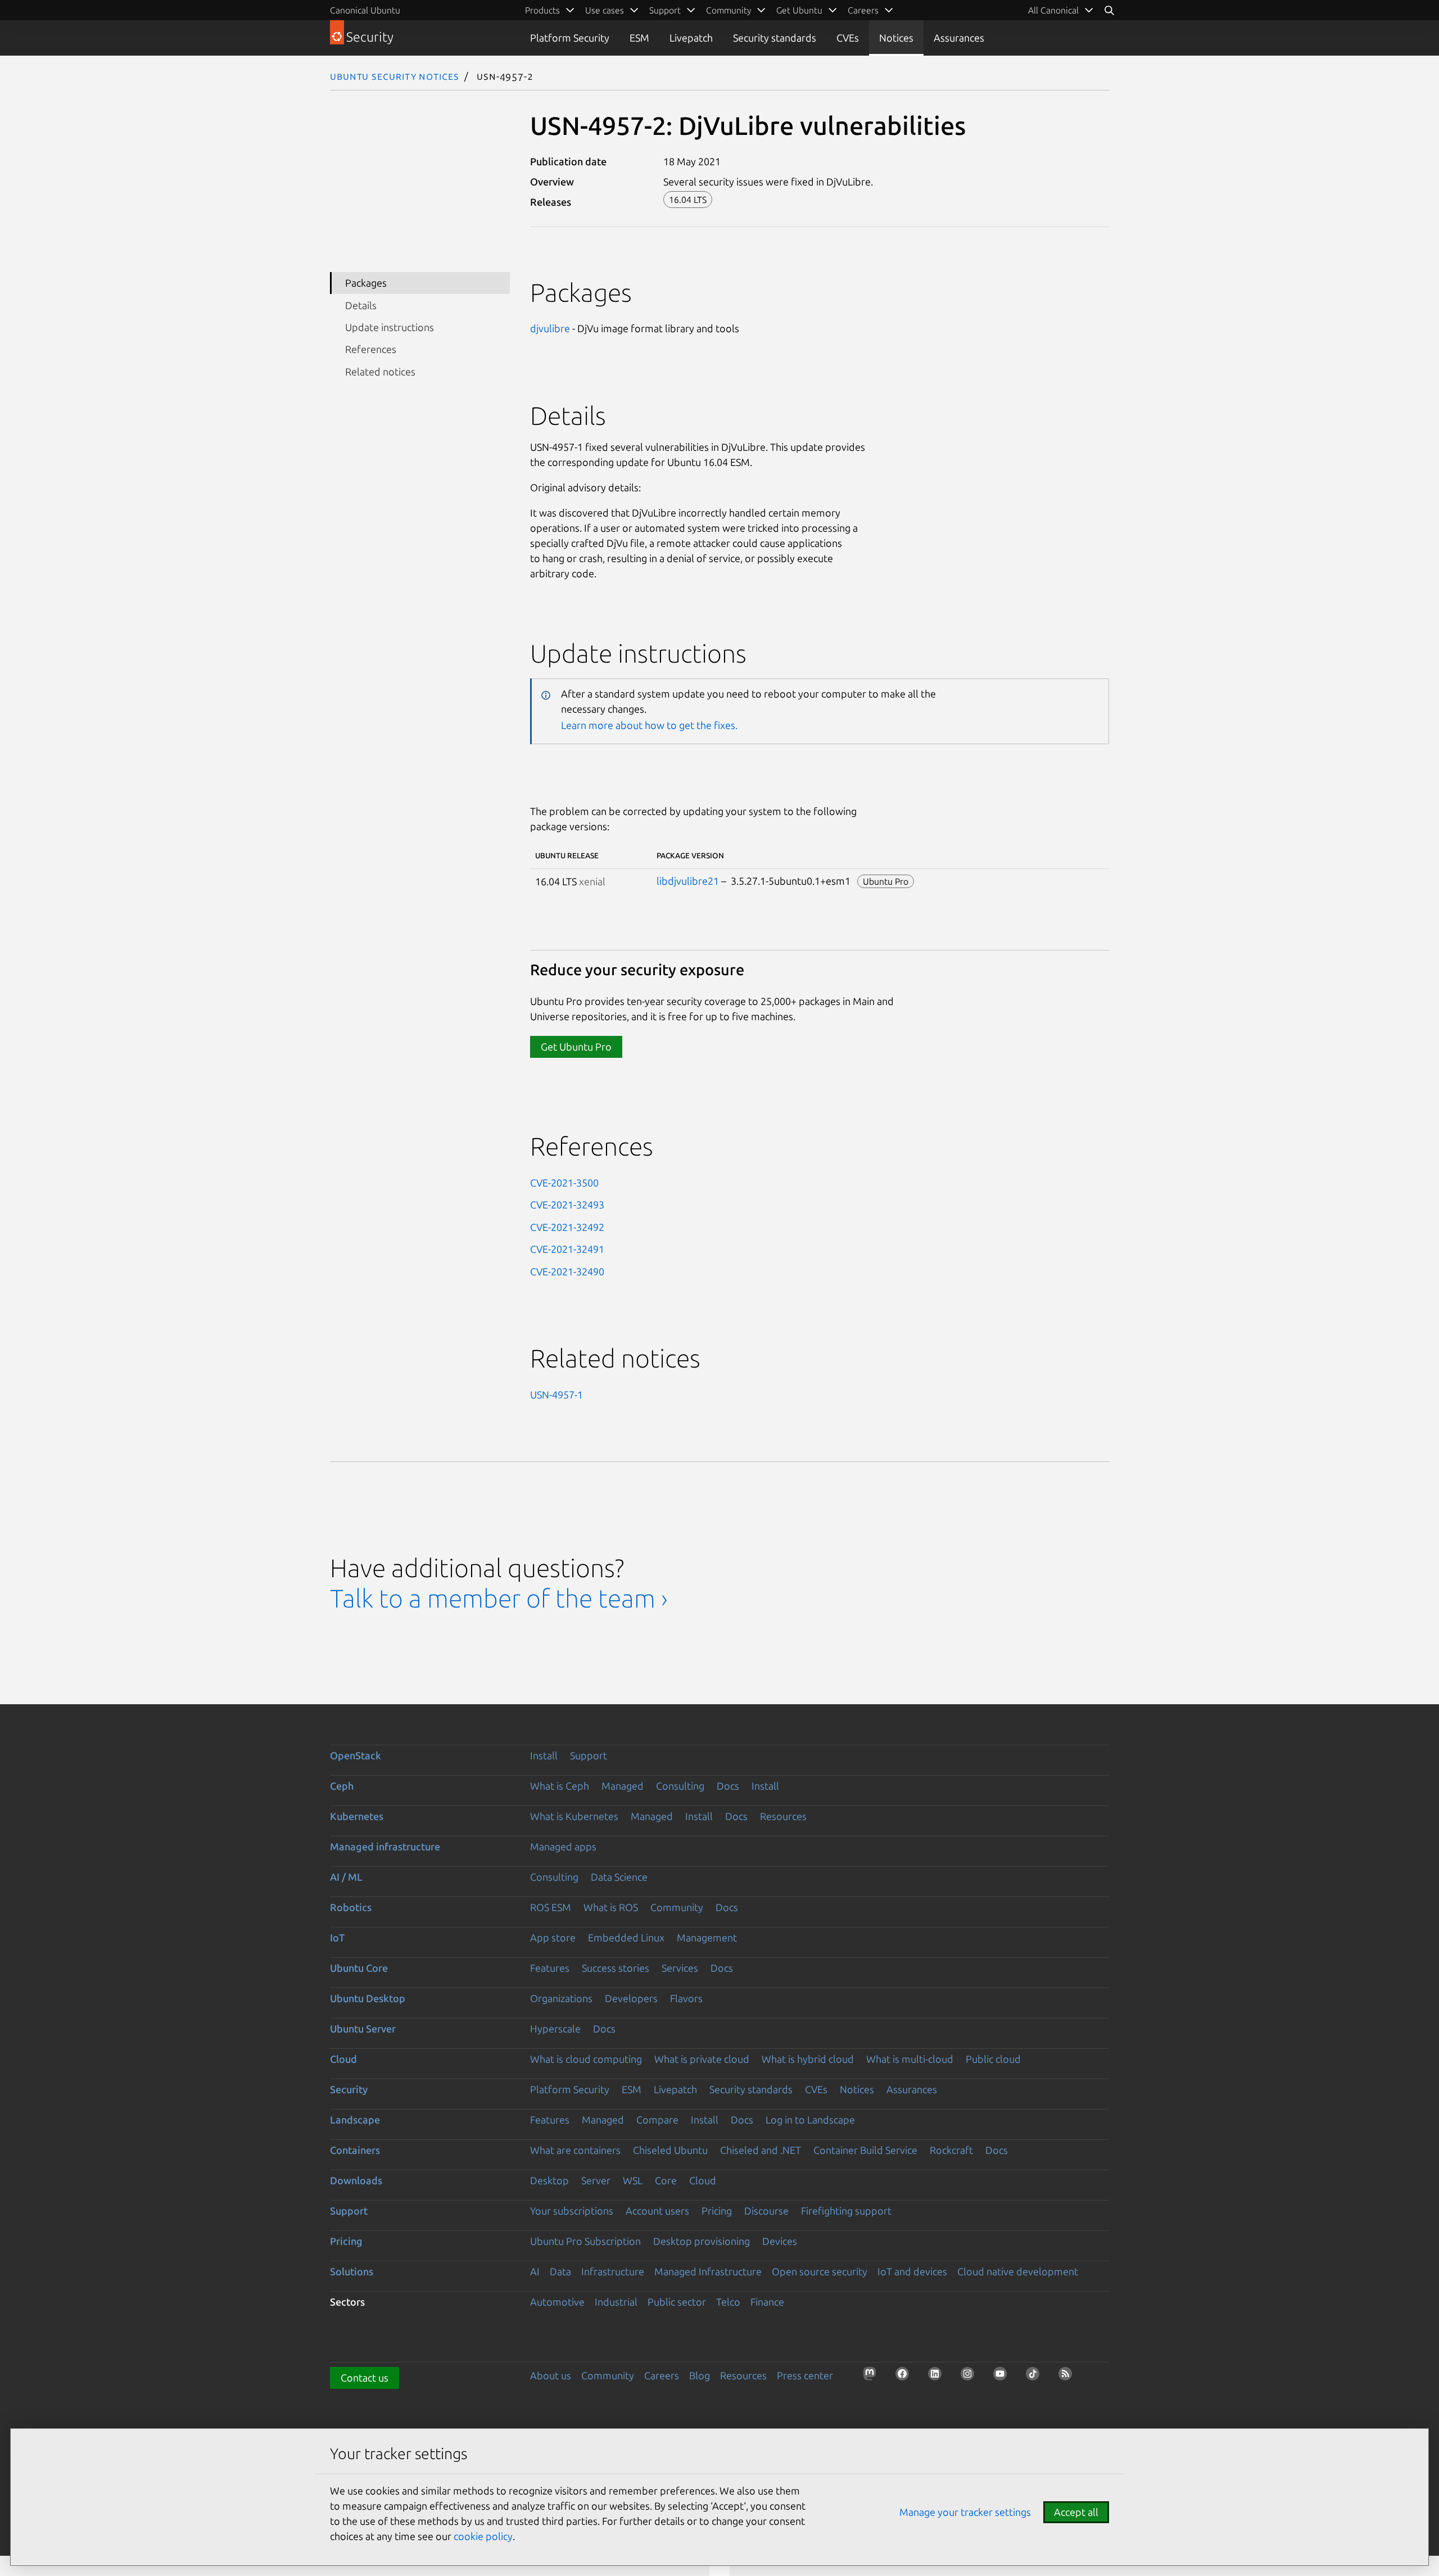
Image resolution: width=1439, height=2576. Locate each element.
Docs (728, 1786)
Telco (728, 2302)
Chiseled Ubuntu (670, 2150)
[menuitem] (1061, 10)
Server (596, 2180)
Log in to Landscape (810, 2120)
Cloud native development (1018, 2271)
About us (551, 2375)
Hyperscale (555, 2029)
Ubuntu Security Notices (395, 76)
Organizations (561, 1998)
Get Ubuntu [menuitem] (799, 10)
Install (544, 1755)
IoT (337, 1937)
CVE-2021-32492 (567, 1227)
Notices (896, 38)
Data (560, 2271)
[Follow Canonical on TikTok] (1036, 2377)
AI (535, 2271)
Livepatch (691, 38)
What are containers (575, 2150)
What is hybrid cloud (808, 2059)
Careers (662, 2375)
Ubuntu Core (359, 1968)
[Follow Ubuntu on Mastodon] (873, 2377)
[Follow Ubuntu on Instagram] (971, 2377)
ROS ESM (551, 1907)
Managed (623, 1786)
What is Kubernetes (574, 1816)
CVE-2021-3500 (564, 1183)
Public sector (677, 2302)
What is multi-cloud (910, 2059)
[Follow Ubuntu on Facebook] (906, 2377)
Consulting (680, 1786)
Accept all (1076, 2512)
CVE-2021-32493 (567, 1205)
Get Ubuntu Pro (576, 1047)
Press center (805, 2375)
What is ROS (611, 1907)
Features (550, 1968)
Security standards (775, 38)
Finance (767, 2302)
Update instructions (390, 327)
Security (349, 2089)
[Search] (1109, 10)
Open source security (820, 2271)
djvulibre (550, 328)
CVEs (848, 38)
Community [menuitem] (728, 10)
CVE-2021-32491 (567, 1249)
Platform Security (570, 38)
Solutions (352, 2271)
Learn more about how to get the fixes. (649, 725)
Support (589, 1755)
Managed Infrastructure (708, 2271)
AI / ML (346, 1877)
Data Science (619, 1877)
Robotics (351, 1907)
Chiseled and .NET (761, 2150)
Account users (657, 2211)
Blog (700, 2375)
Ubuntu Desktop (368, 1998)
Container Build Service (865, 2150)
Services (680, 1968)
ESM (639, 38)
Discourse (766, 2211)
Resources (783, 1816)
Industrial (616, 2302)
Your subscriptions (572, 2211)
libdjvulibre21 (688, 881)
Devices (780, 2241)
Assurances (959, 38)
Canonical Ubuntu (365, 10)
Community (677, 1907)
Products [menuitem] (542, 10)
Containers (355, 2150)
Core (666, 2180)
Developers (631, 1998)
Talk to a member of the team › (499, 1598)
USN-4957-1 (556, 1395)
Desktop (549, 2180)
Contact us (365, 2378)
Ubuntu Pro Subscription (585, 2241)
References (371, 349)
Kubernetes (357, 1816)
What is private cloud (702, 2059)
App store (553, 1937)
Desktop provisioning (702, 2241)
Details (361, 305)
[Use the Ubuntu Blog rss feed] (1069, 2377)
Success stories (616, 1968)
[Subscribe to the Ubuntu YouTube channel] (1003, 2377)
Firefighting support (846, 2211)
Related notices (380, 372)
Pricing (717, 2211)
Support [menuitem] (665, 10)
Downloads (356, 2180)
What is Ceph (560, 1786)
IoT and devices (912, 2271)
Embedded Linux (626, 1937)
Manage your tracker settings (965, 2512)
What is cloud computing (586, 2059)
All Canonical (1053, 10)
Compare (657, 2120)
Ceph (342, 1786)
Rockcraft (951, 2150)
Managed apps (563, 1846)
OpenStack (356, 1755)
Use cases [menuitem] (605, 10)
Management (707, 1937)
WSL (633, 2180)
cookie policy (483, 2536)
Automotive (557, 2302)
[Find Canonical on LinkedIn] (938, 2377)
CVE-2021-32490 (567, 1271)
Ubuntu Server (363, 2029)
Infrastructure (613, 2271)
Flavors (686, 1998)
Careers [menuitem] (863, 10)
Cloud (343, 2059)
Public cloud (993, 2059)
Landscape (355, 2120)
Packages (366, 283)
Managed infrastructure (385, 1846)
